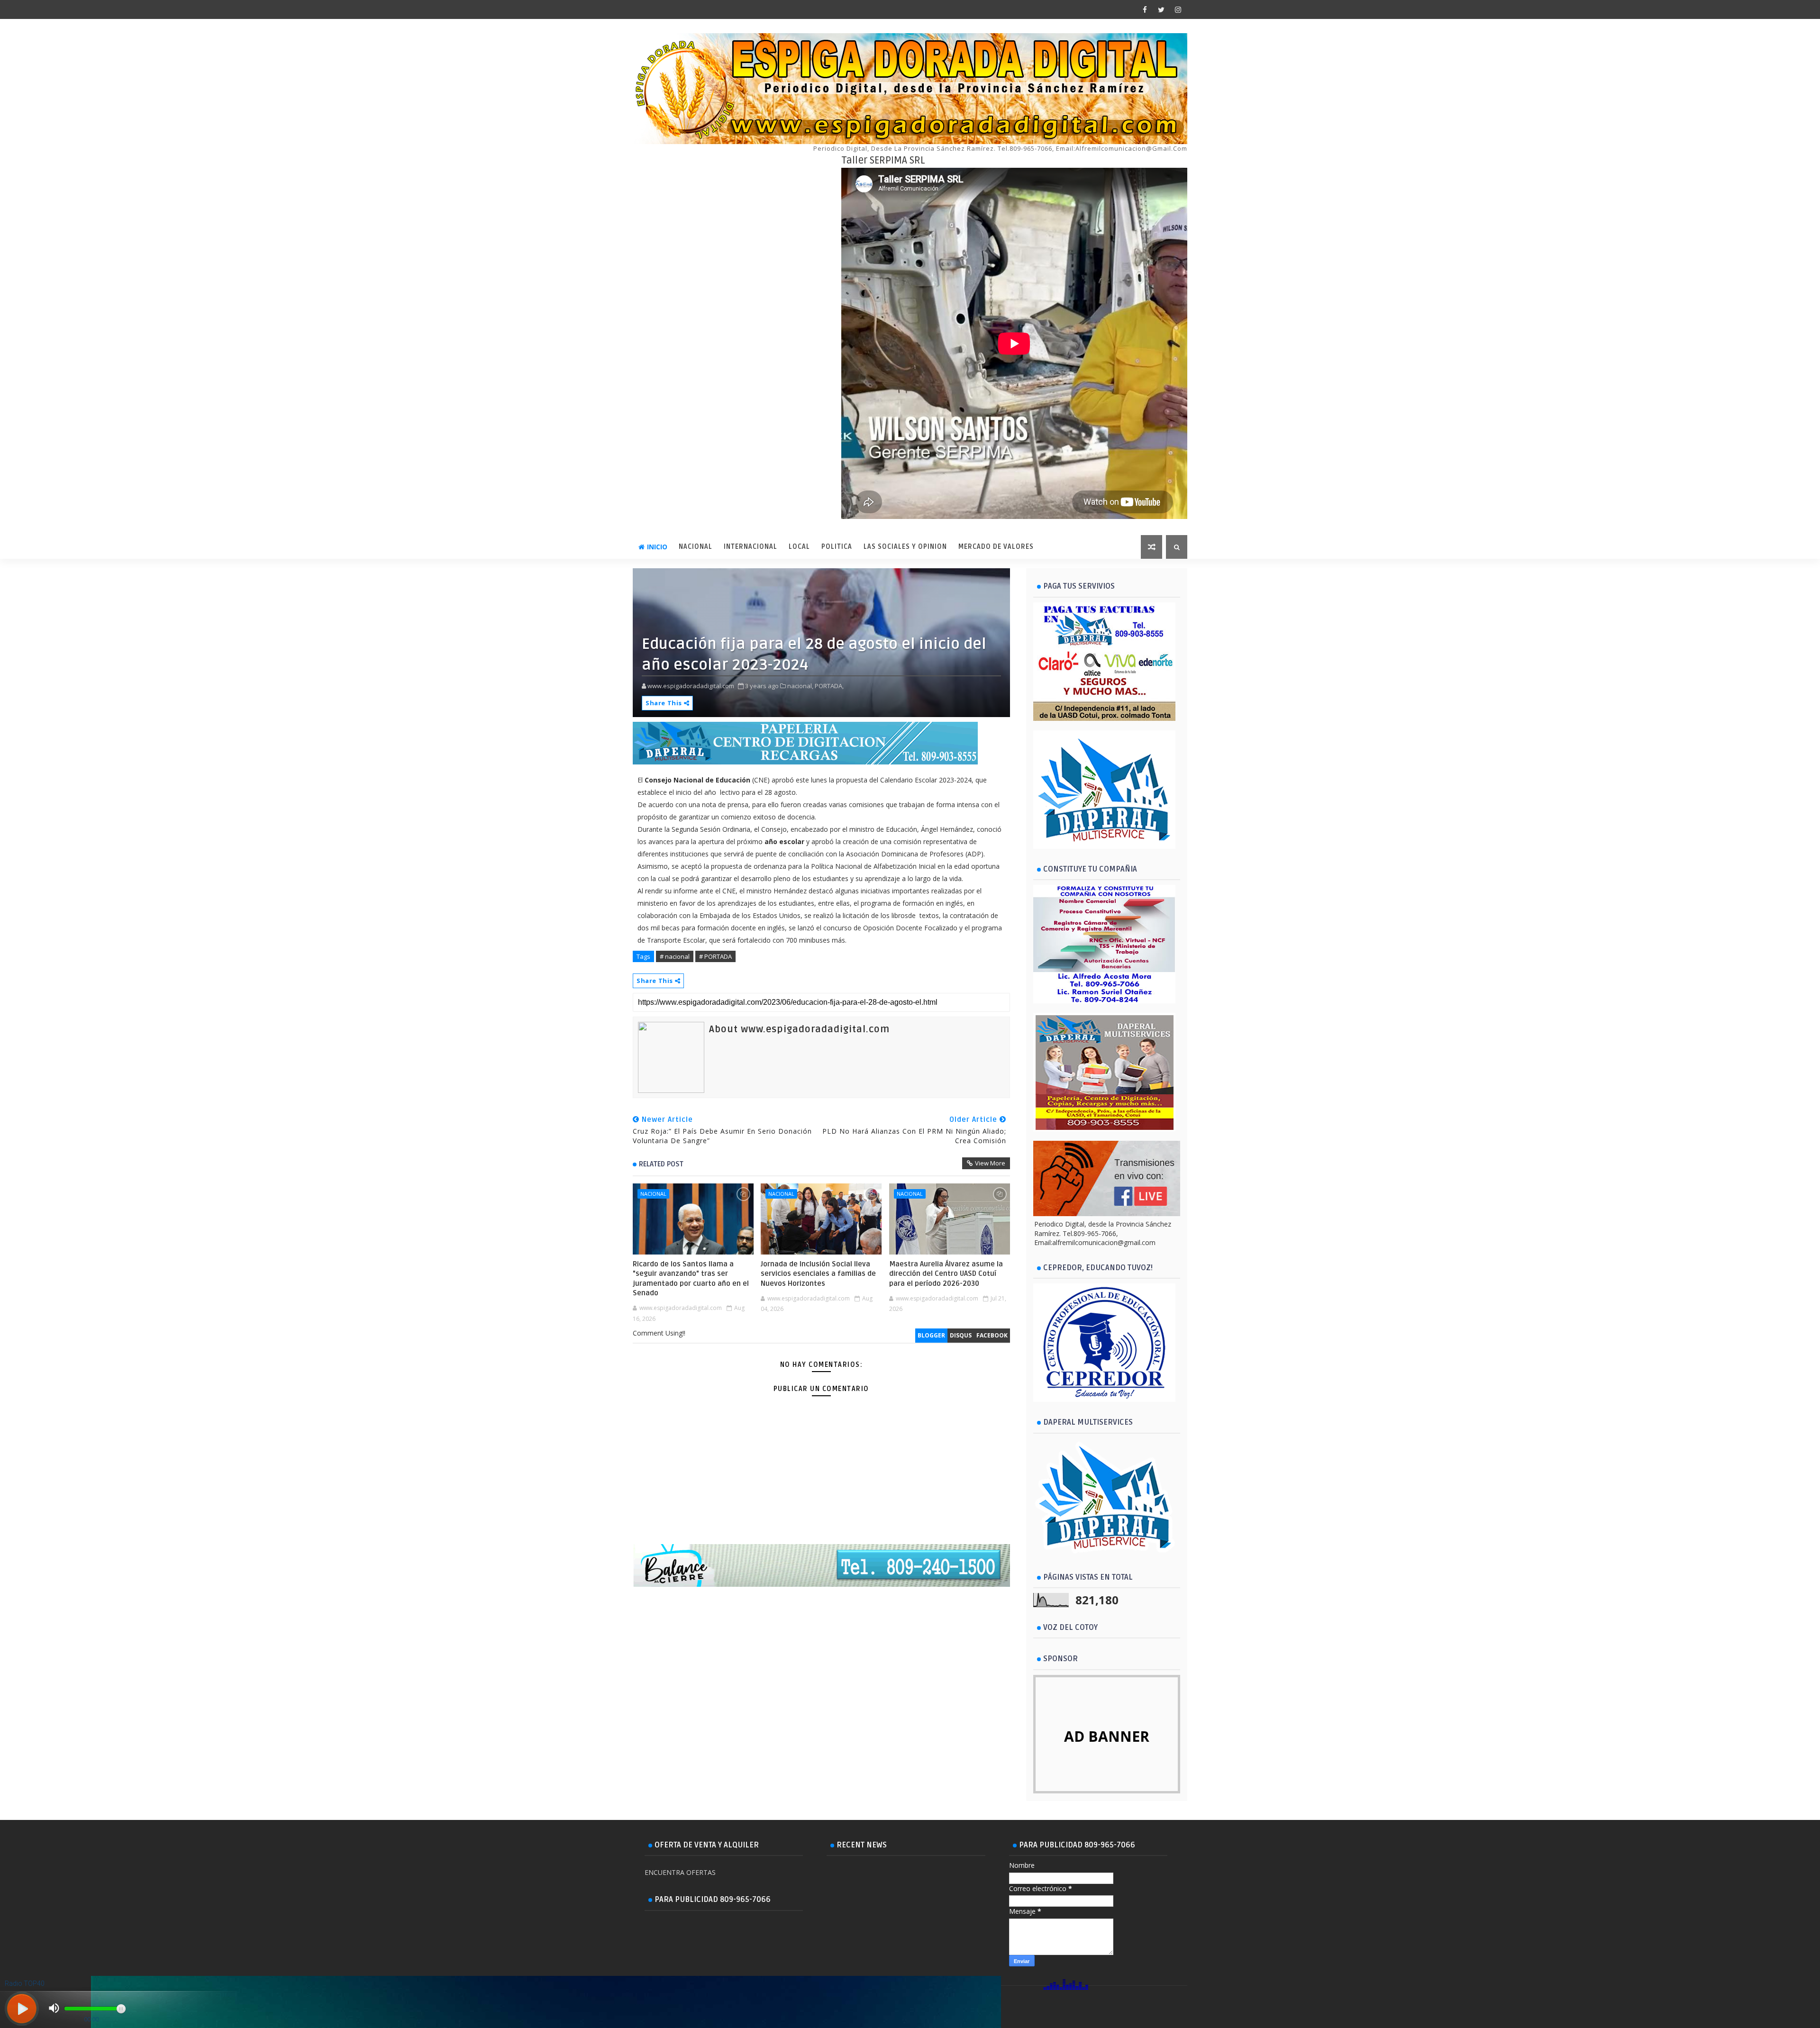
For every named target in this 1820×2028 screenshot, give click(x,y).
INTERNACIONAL (751, 547)
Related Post (661, 1164)
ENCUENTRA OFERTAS (680, 1872)
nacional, (800, 686)
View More (990, 1163)
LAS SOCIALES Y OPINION (905, 547)
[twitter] (1161, 9)
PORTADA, (829, 686)
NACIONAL (696, 547)
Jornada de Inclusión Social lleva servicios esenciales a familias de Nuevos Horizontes (818, 1274)
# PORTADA (715, 956)
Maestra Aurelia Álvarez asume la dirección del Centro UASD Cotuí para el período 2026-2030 (946, 1274)
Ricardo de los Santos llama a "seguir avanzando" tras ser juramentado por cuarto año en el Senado (691, 1278)
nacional (653, 1194)
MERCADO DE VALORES (996, 547)
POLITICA (837, 547)
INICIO (657, 547)
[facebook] (1145, 9)
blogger (931, 1335)
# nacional (675, 956)
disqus (961, 1335)
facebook (992, 1335)
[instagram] (1178, 9)
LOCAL (799, 547)
